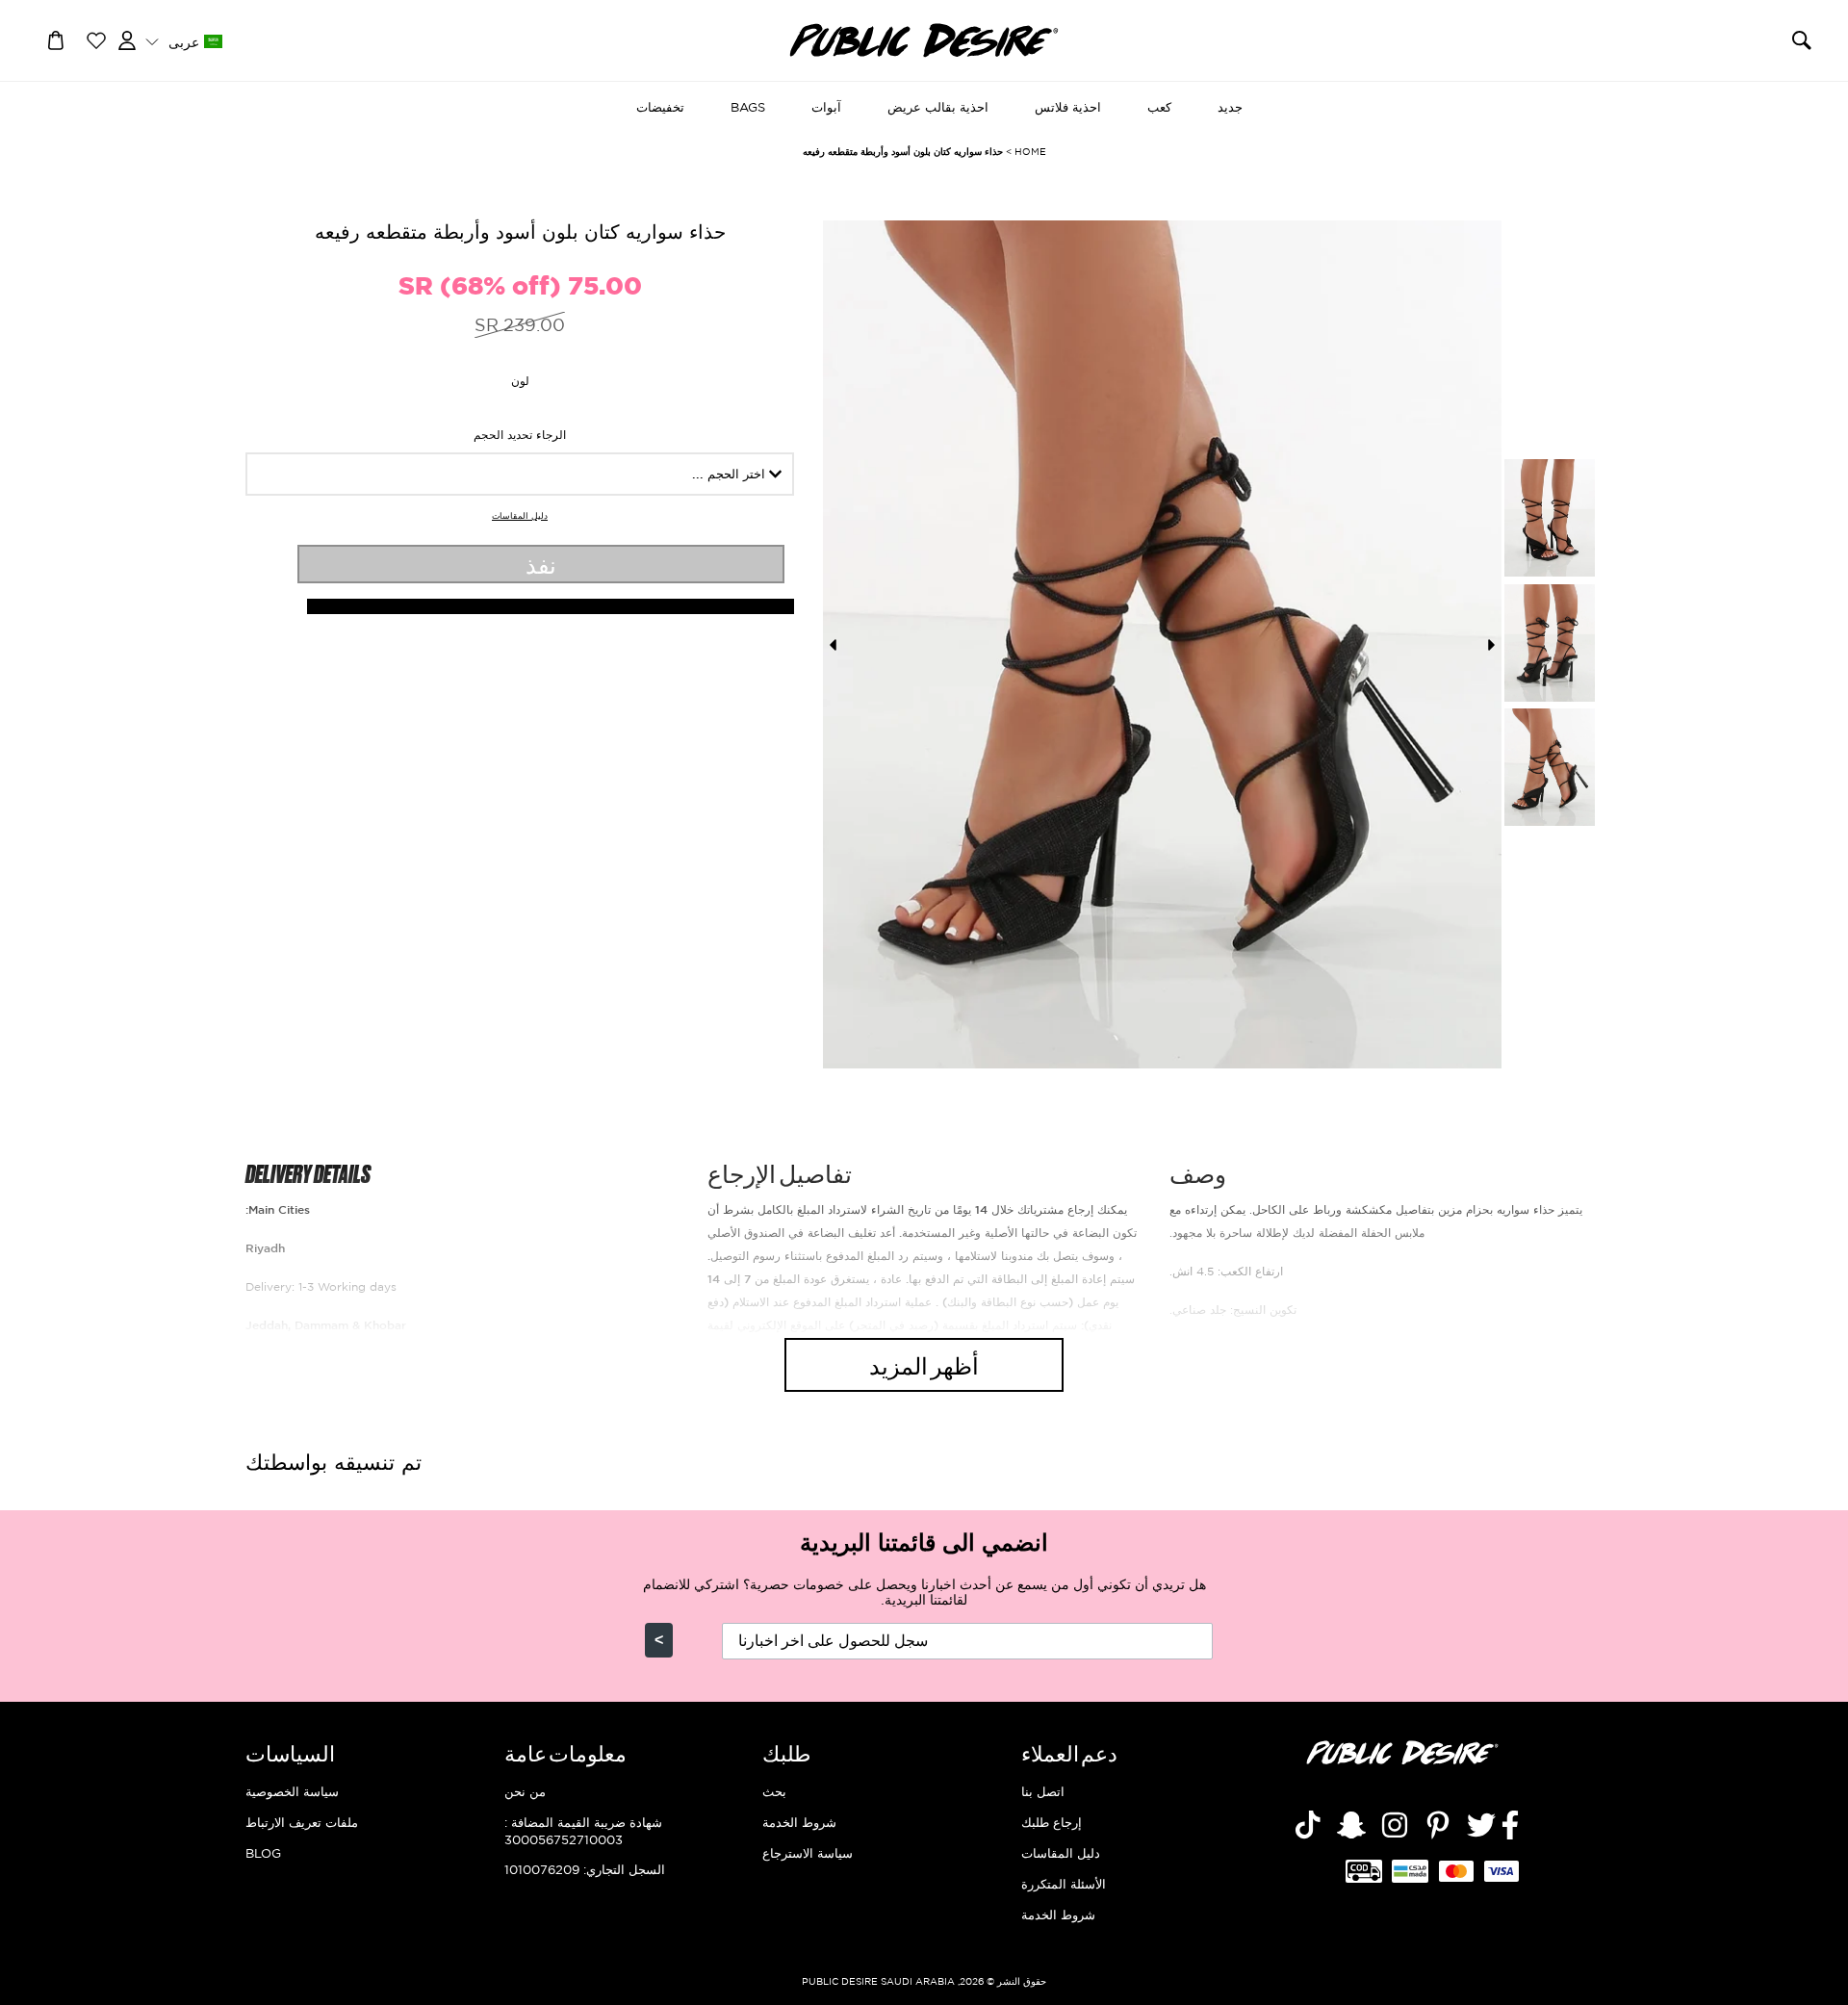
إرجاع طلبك (1052, 1822)
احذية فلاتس (1068, 107)
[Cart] (56, 39)
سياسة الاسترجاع (808, 1853)
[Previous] (833, 645)
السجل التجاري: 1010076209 (585, 1869)
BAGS (748, 107)
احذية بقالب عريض (938, 107)
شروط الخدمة (1058, 1915)
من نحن (525, 1791)
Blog (263, 1853)
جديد (1230, 107)
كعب (1159, 107)
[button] (183, 41)
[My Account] (127, 39)
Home (1030, 152)
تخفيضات (660, 107)
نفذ (541, 564)
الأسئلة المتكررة (1064, 1884)
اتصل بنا (1043, 1791)
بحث (774, 1791)
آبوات (826, 107)
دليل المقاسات (520, 516)
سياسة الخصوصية (292, 1791)
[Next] (1492, 645)
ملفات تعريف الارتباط (302, 1822)
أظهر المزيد (924, 1364)
